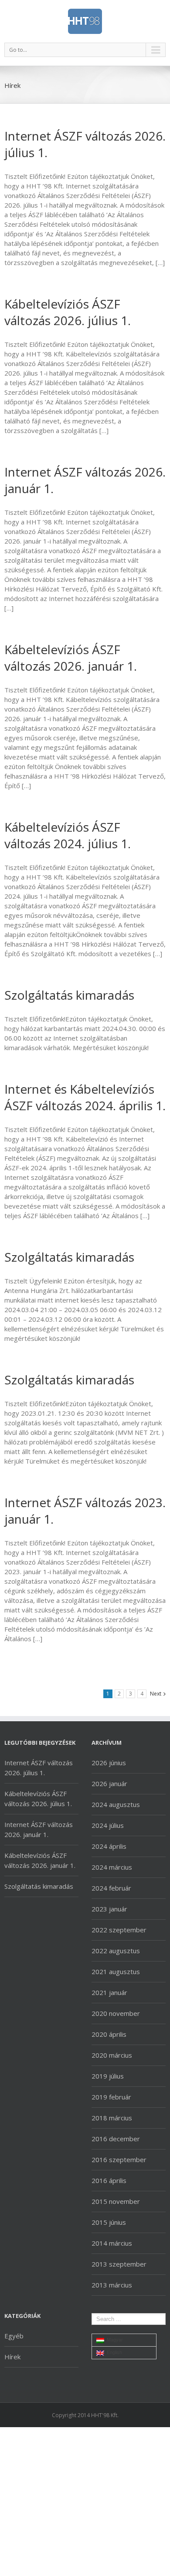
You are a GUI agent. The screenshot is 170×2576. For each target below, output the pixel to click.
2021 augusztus (116, 1971)
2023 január (109, 1909)
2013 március (112, 2285)
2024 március (112, 1867)
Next (156, 1694)
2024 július (108, 1825)
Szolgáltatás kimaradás (69, 995)
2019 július (108, 2076)
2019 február (111, 2097)
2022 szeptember (119, 1930)
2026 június (109, 1763)
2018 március (112, 2118)
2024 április (109, 1846)
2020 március (112, 2055)
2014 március (112, 2243)
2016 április (109, 2180)
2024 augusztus (116, 1804)
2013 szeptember (119, 2264)
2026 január (109, 1783)
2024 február (111, 1888)
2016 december (116, 2139)
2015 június (109, 2222)
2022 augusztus (116, 1951)
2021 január (109, 1992)
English (113, 2352)
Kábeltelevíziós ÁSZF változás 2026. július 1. (68, 312)
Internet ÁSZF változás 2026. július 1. (39, 1768)
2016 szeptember (119, 2160)
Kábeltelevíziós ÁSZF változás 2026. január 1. (71, 658)
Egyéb (14, 2336)
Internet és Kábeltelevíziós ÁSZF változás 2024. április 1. (85, 1097)
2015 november (116, 2201)
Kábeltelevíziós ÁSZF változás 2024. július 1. (68, 835)
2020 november (116, 2013)
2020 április (109, 2034)
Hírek (12, 2357)
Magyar (114, 2340)
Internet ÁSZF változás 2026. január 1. (39, 1829)
